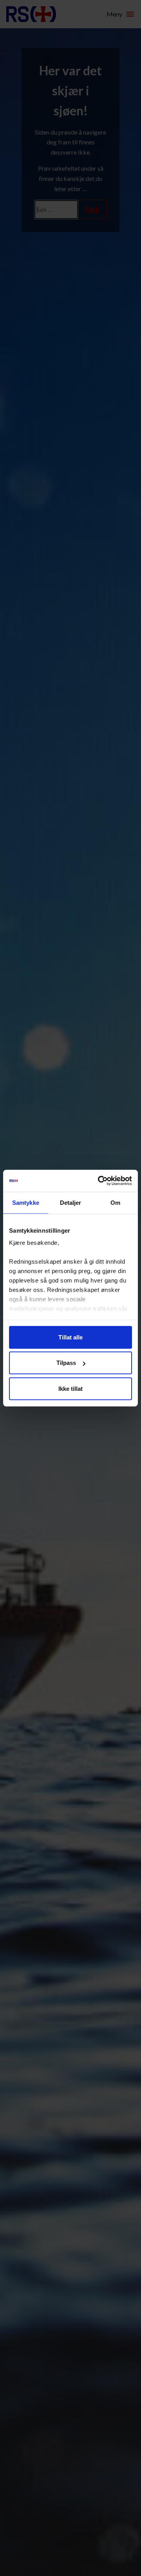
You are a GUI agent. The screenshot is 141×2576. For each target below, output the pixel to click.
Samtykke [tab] (26, 1202)
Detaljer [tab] (71, 1202)
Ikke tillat (70, 1388)
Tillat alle (70, 1337)
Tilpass (66, 1363)
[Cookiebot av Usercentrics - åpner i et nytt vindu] (99, 1181)
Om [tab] (115, 1202)
